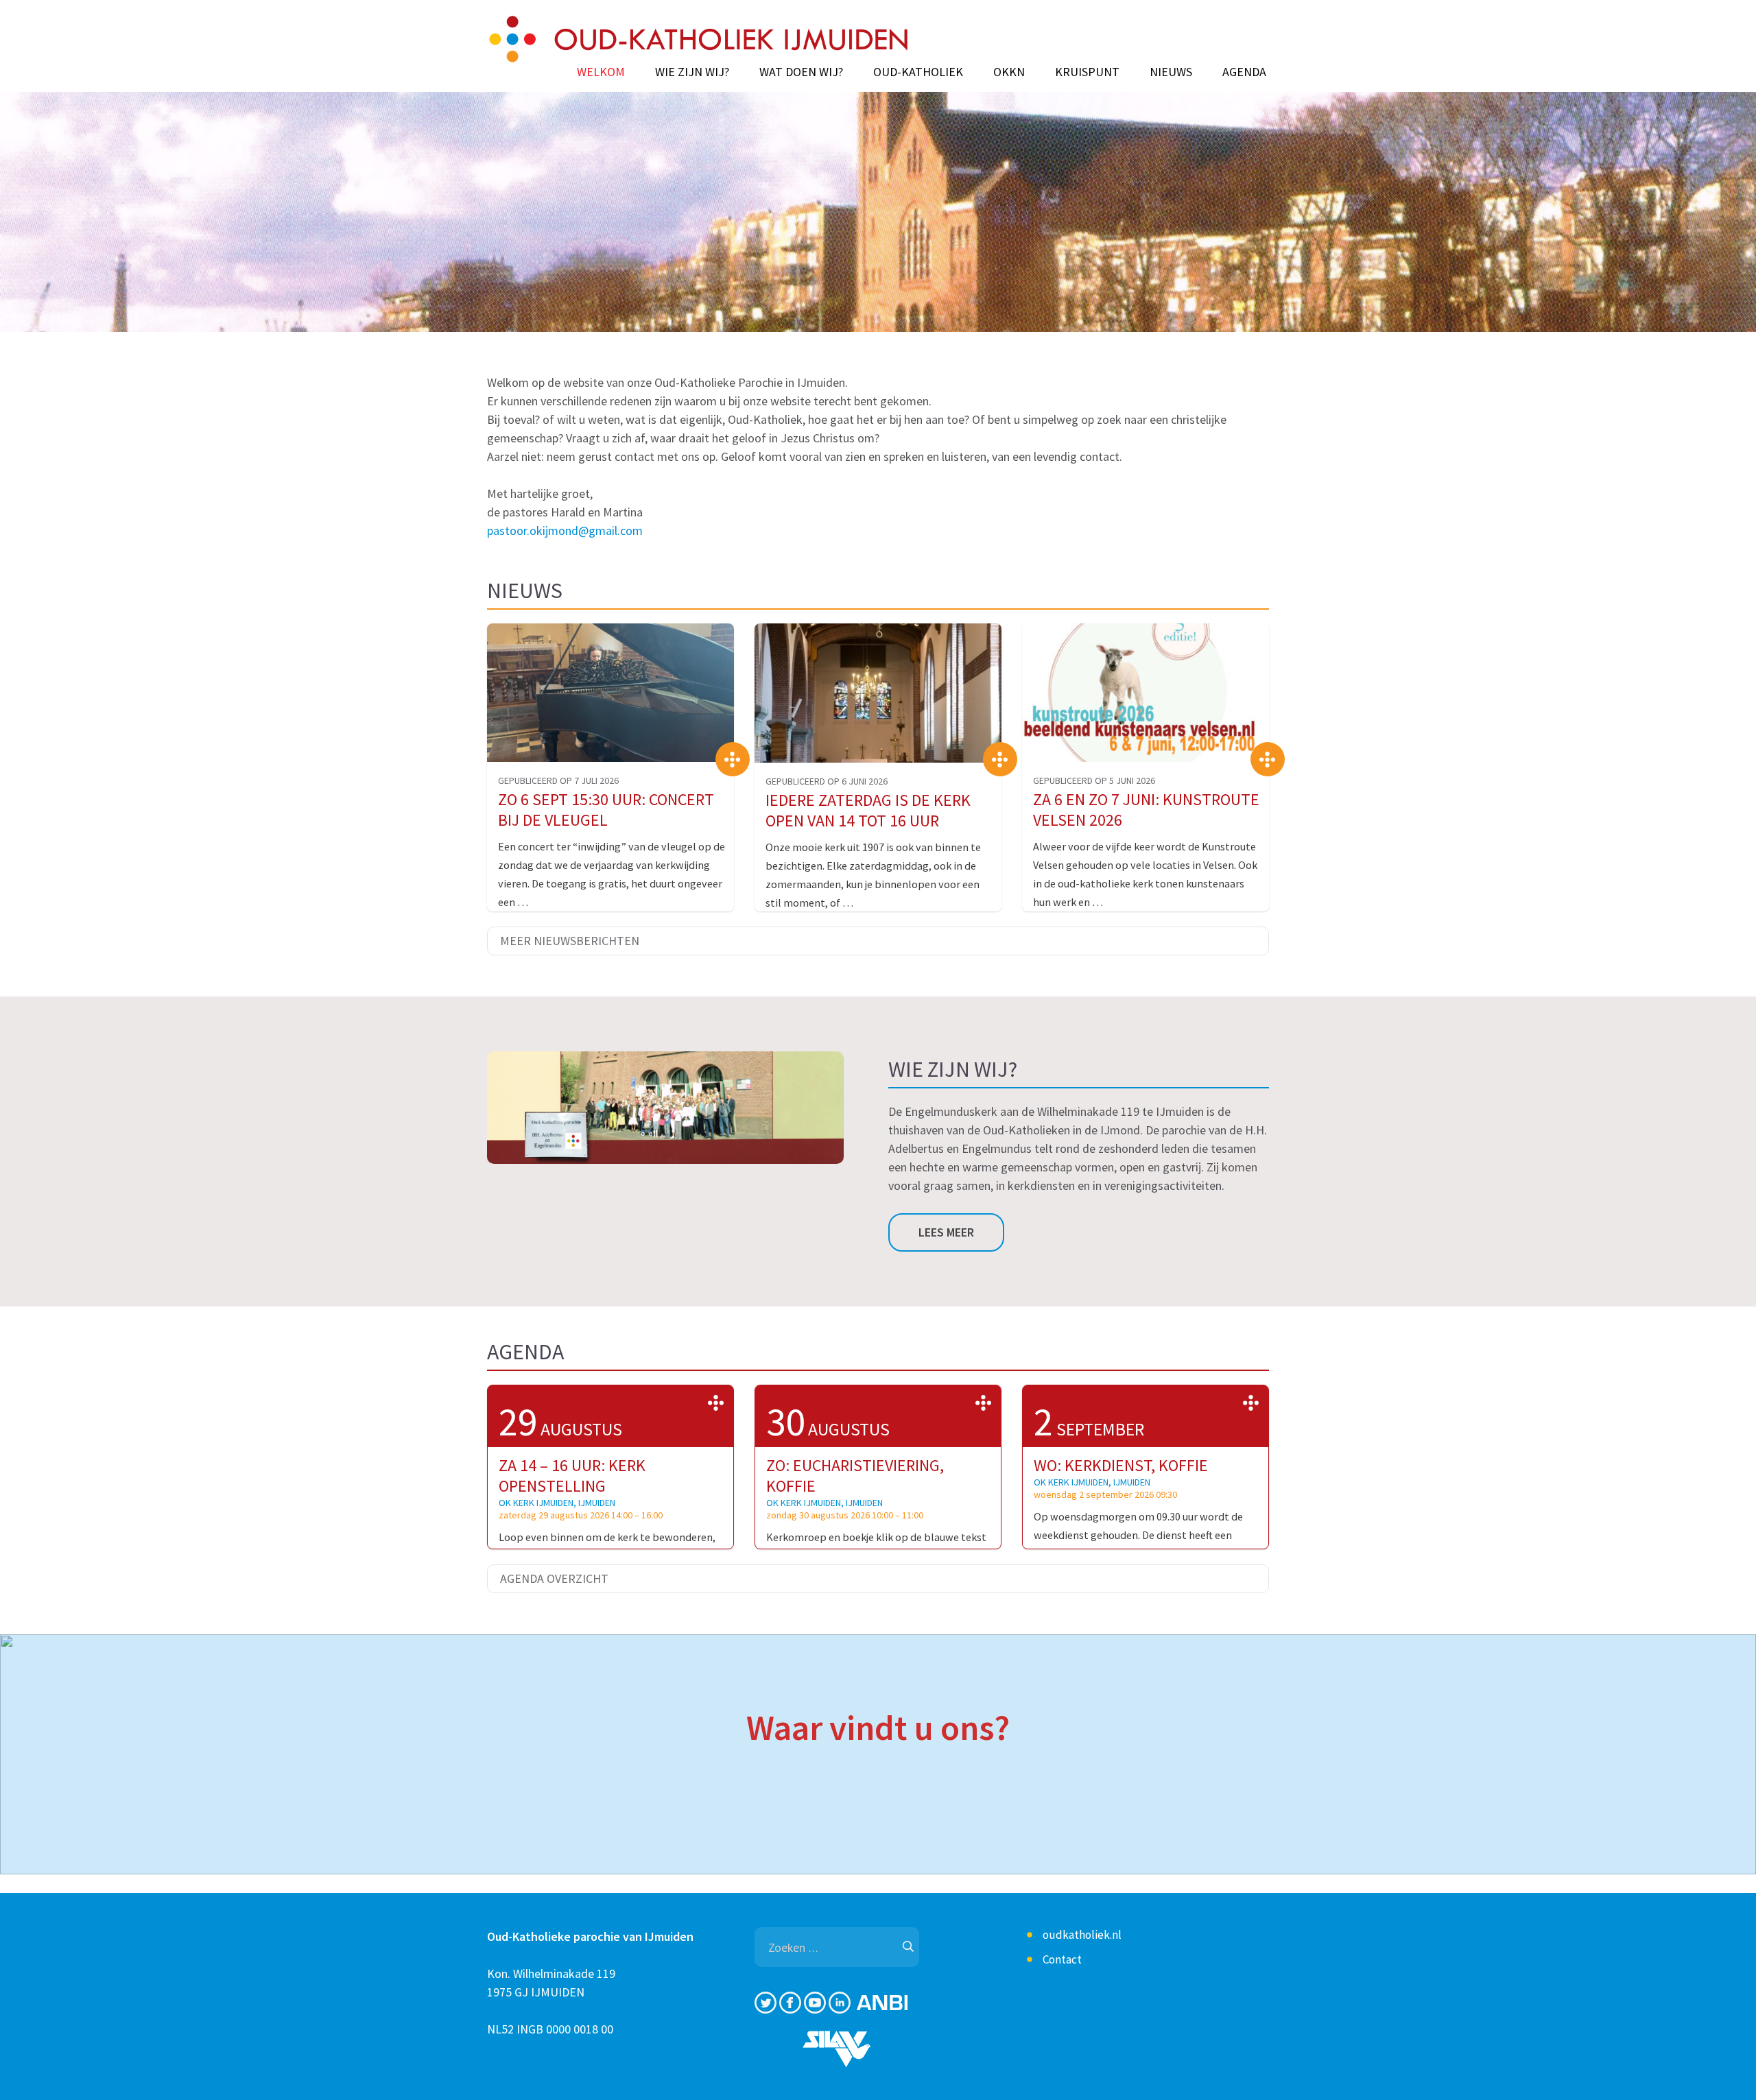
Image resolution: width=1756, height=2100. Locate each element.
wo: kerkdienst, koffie (1121, 1465)
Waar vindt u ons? (878, 1728)
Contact (1062, 1959)
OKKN (1009, 72)
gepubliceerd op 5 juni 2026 (1094, 780)
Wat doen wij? (801, 72)
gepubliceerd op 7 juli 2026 (558, 780)
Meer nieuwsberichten (570, 941)
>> (716, 1403)
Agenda (1244, 72)
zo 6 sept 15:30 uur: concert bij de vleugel (606, 810)
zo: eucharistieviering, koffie (855, 1476)
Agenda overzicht (554, 1578)
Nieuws (1171, 72)
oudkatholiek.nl (1082, 1935)
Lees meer (946, 1232)
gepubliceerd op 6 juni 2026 (827, 781)
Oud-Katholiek (918, 72)
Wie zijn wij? (692, 72)
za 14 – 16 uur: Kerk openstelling (572, 1476)
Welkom (601, 72)
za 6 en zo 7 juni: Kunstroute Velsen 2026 (1146, 810)
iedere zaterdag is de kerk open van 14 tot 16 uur (868, 810)
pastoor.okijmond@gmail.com (565, 530)
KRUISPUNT (1087, 72)
